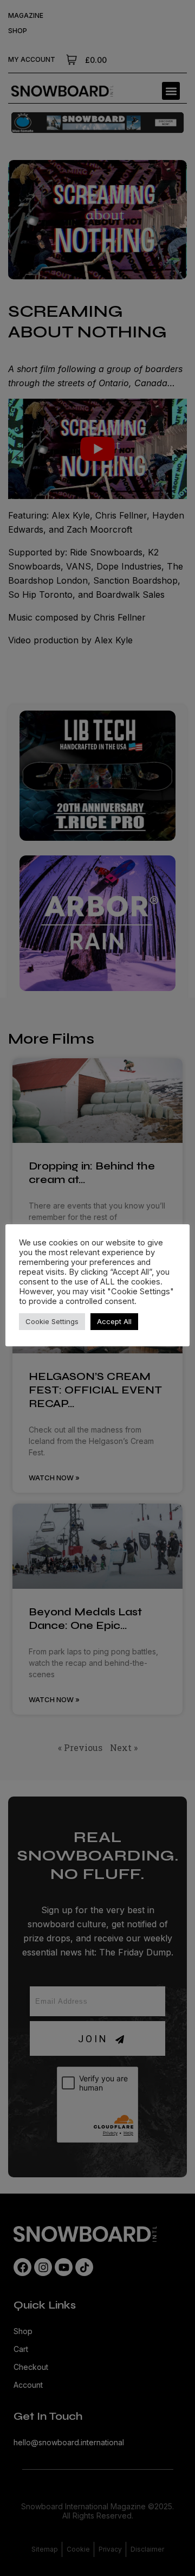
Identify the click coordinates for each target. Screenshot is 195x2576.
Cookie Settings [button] (52, 1321)
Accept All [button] (114, 1321)
